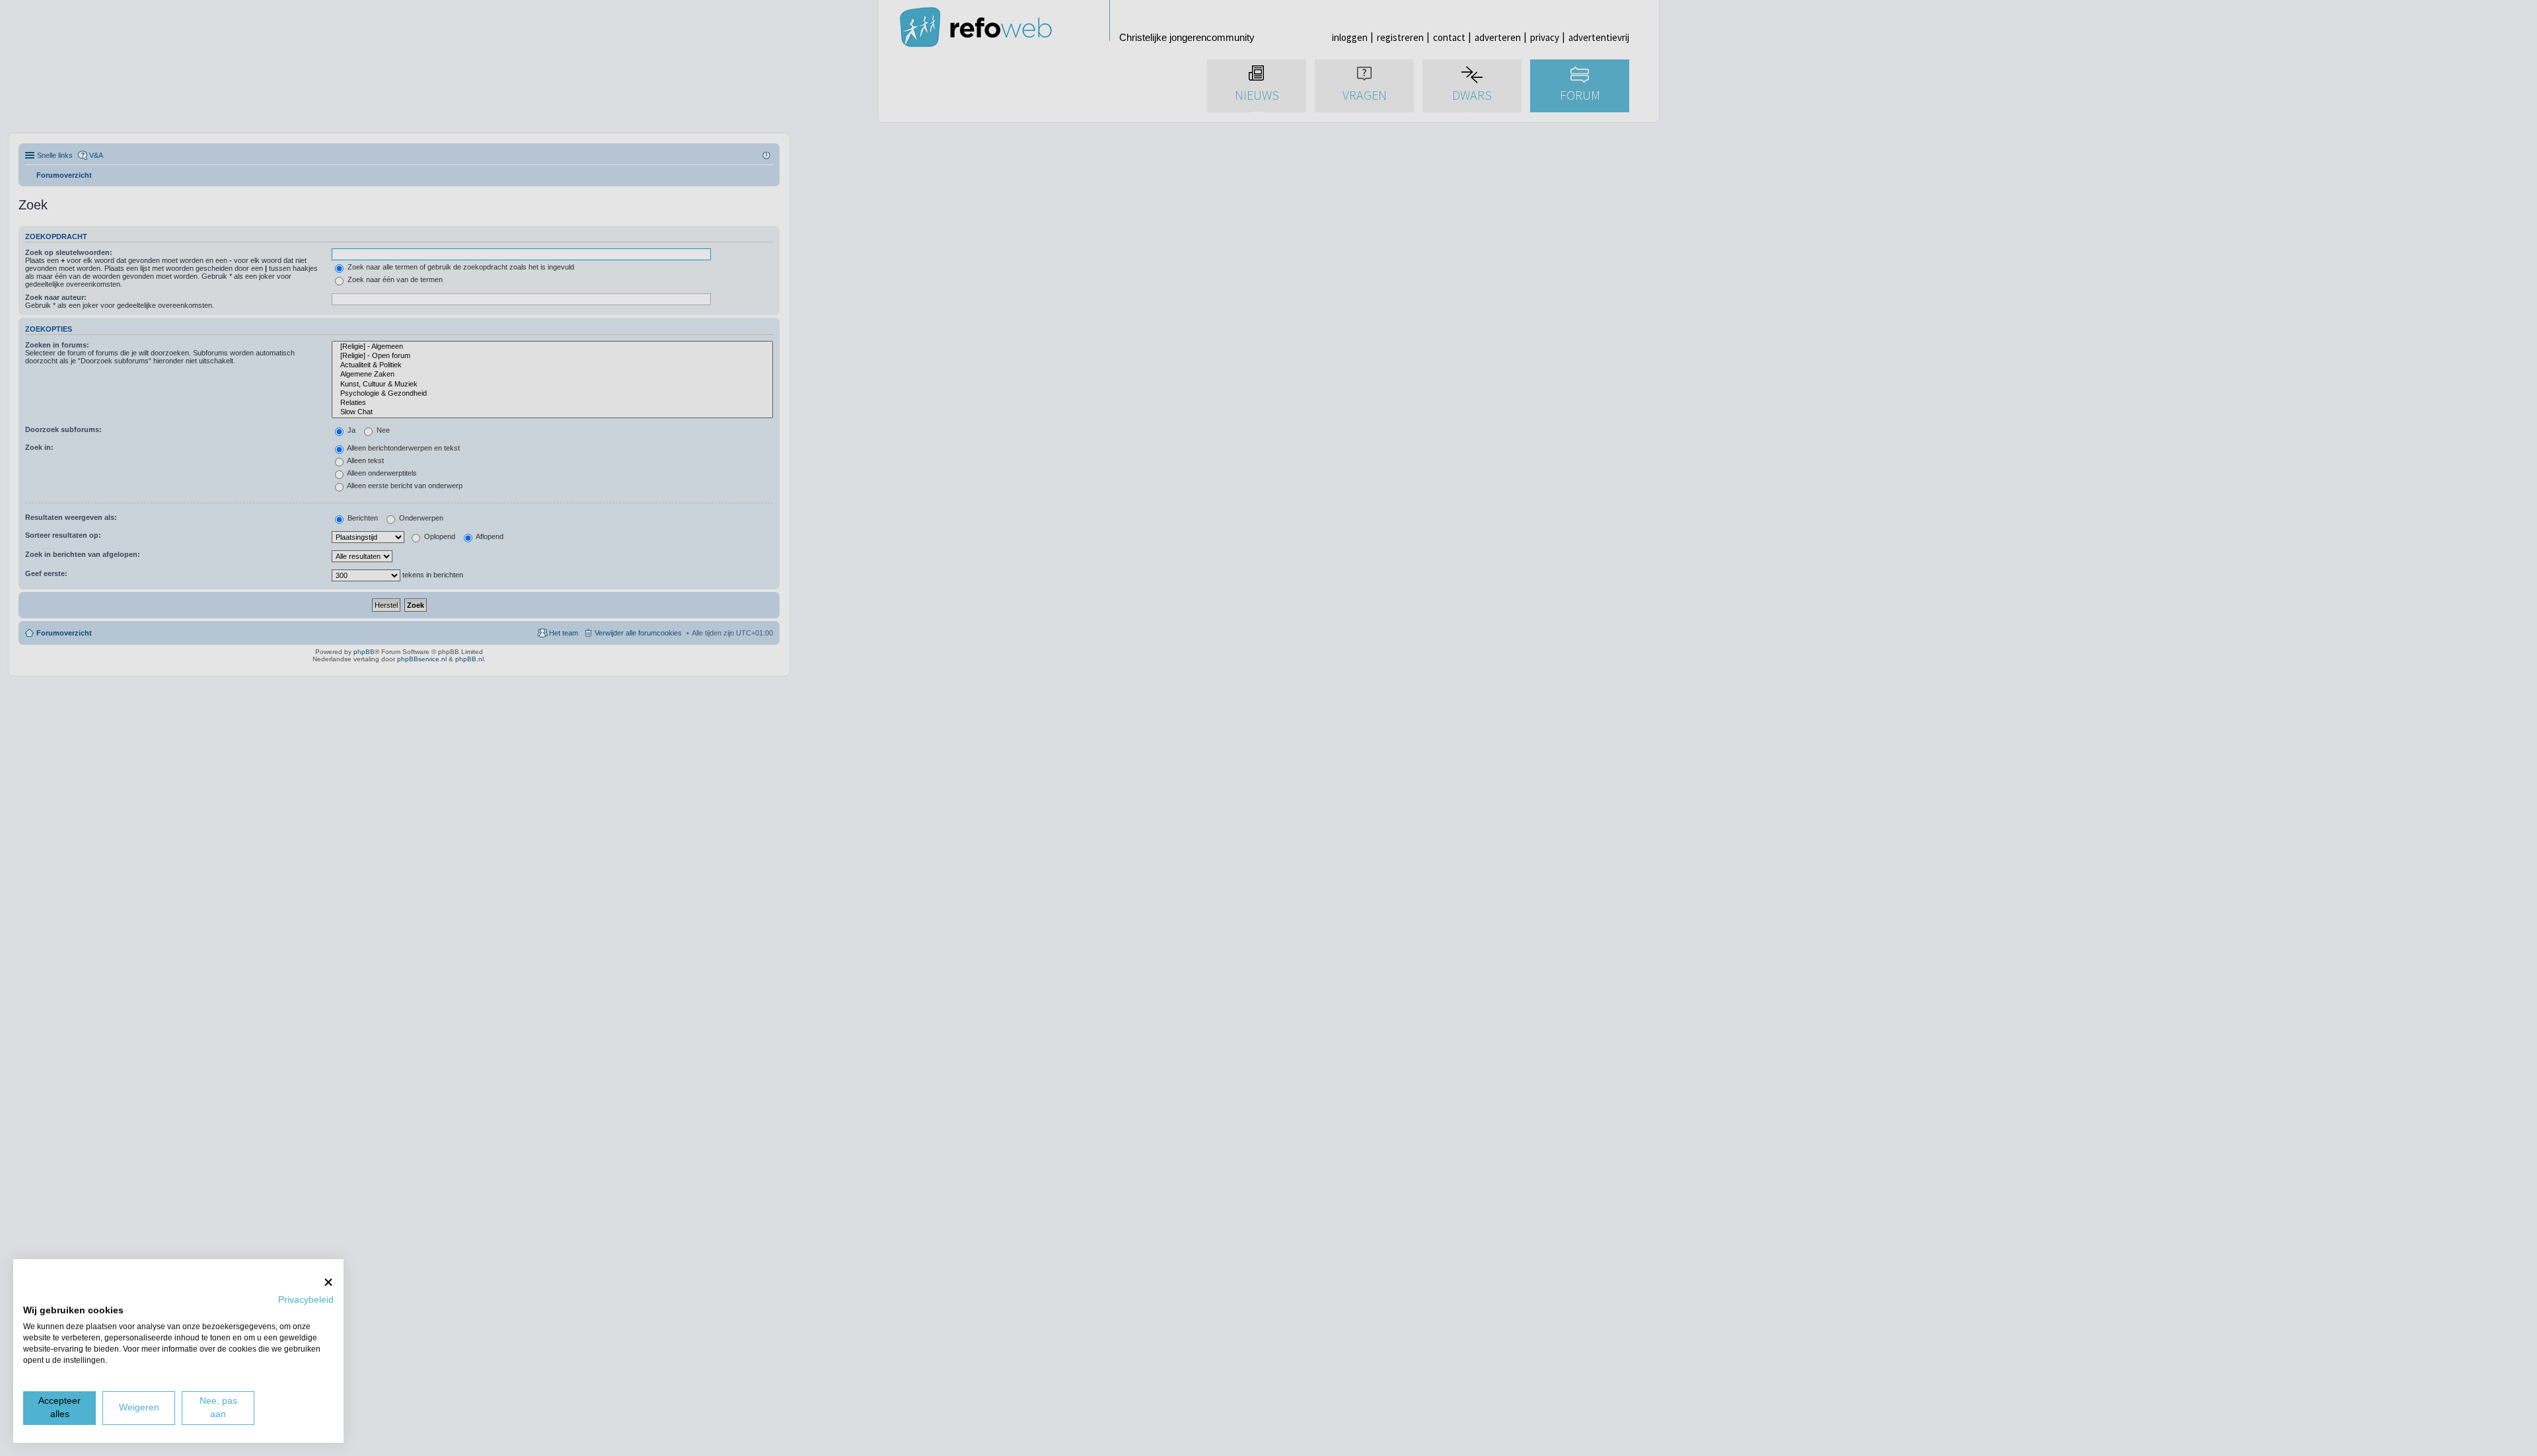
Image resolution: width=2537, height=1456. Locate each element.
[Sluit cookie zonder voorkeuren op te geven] (328, 1282)
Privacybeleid (306, 1300)
